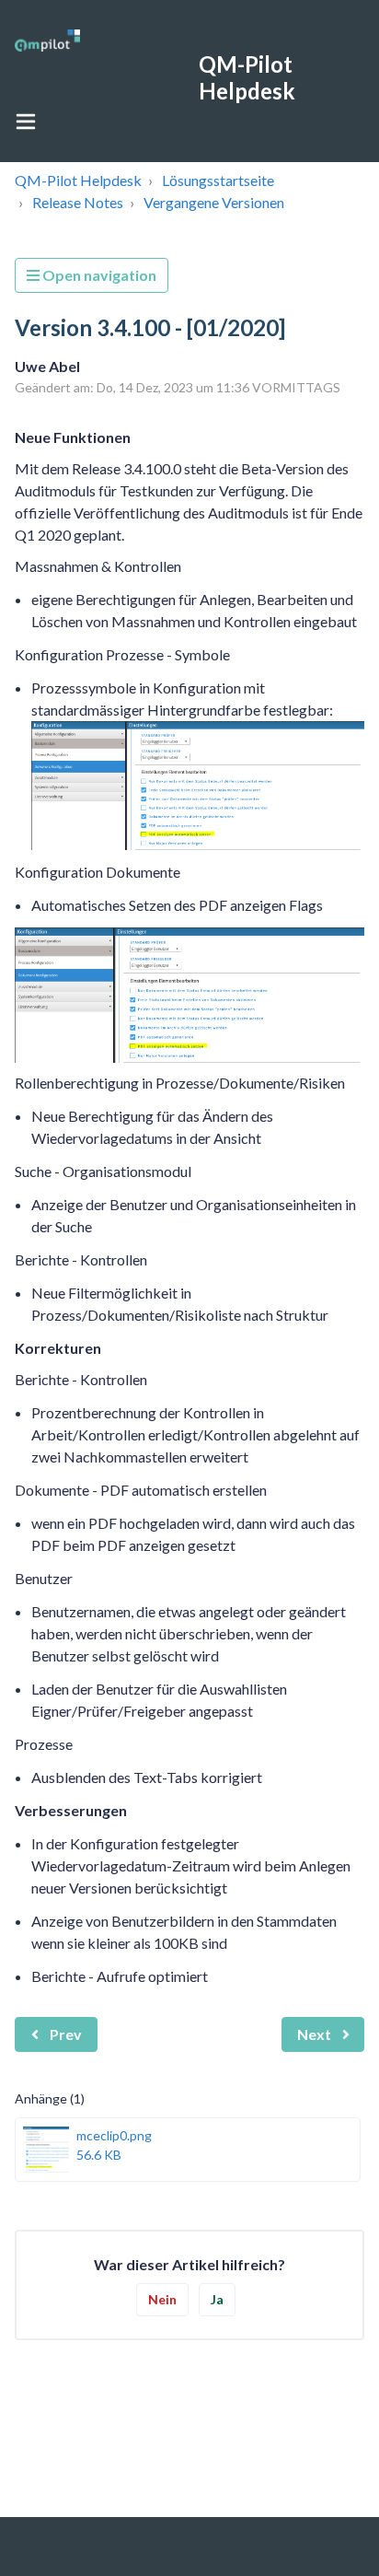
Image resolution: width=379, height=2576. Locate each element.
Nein (162, 2299)
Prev (66, 2034)
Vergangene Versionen (214, 202)
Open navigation (98, 275)
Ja (217, 2299)
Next (314, 2034)
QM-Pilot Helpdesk (78, 180)
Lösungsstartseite (218, 180)
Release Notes (78, 202)
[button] (26, 121)
